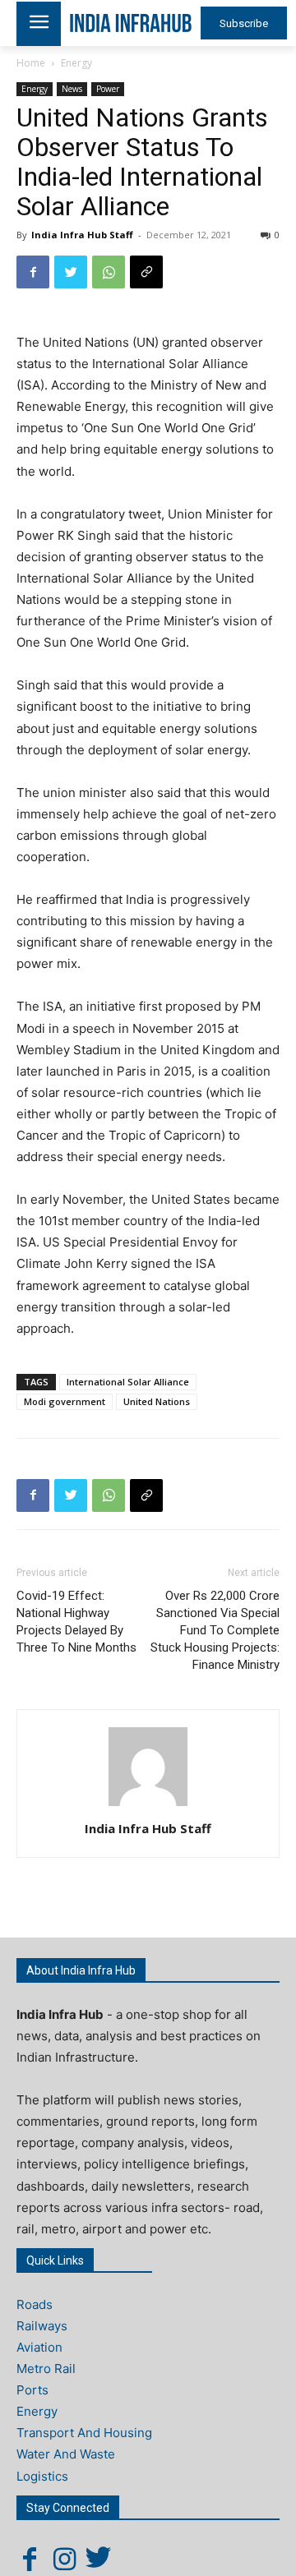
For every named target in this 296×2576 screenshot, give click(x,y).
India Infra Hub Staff (82, 235)
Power (108, 89)
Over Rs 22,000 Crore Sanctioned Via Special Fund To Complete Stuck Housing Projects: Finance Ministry (215, 1630)
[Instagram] (64, 2559)
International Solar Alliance (128, 1382)
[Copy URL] (146, 272)
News (72, 89)
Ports (32, 2390)
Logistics (42, 2476)
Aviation (39, 2347)
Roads (35, 2304)
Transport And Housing (84, 2433)
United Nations (157, 1401)
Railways (42, 2326)
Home (31, 63)
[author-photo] (148, 1806)
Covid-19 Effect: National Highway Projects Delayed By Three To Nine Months (76, 1622)
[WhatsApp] (109, 272)
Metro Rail (46, 2369)
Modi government (65, 1401)
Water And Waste (66, 2454)
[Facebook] (33, 272)
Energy (76, 63)
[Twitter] (71, 272)
